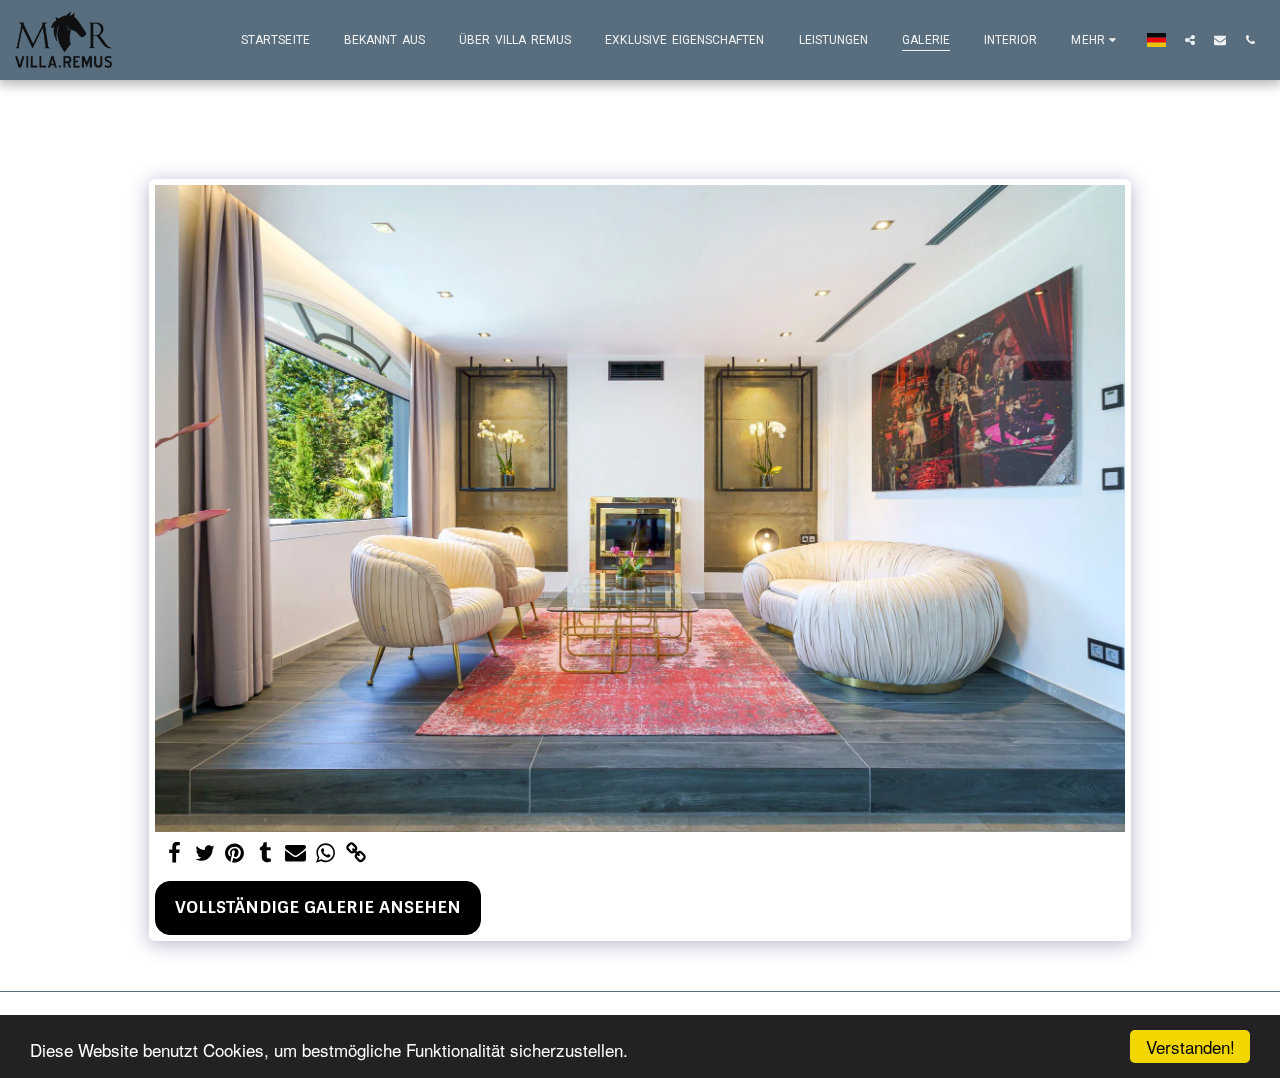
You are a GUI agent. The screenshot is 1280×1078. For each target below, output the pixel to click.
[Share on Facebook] (174, 854)
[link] (356, 854)
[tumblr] (265, 854)
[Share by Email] (296, 854)
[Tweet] (205, 854)
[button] (1190, 39)
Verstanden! (1190, 1046)
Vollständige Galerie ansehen (318, 907)
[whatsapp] (326, 854)
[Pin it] (235, 854)
